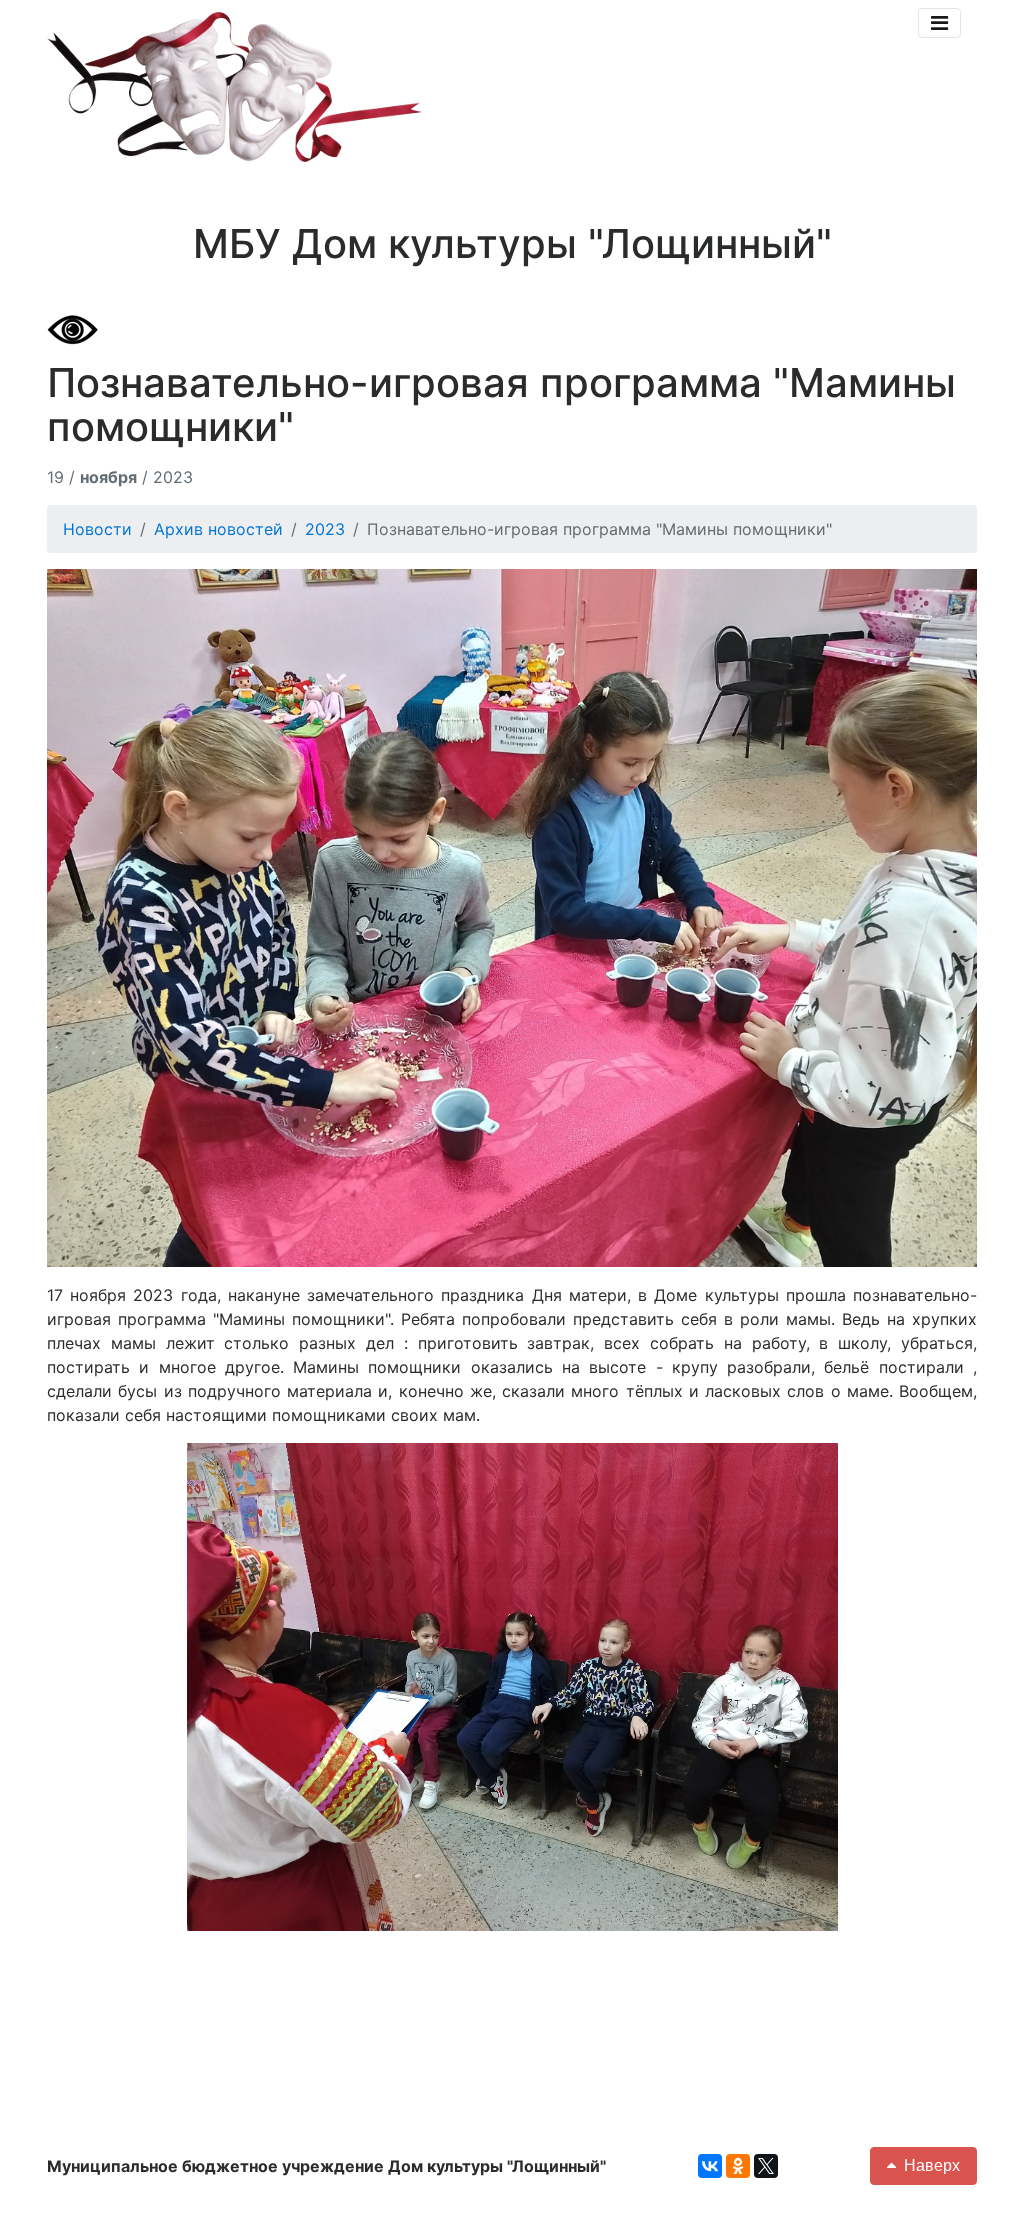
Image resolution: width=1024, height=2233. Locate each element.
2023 (325, 529)
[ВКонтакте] (710, 2166)
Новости (97, 529)
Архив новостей (218, 529)
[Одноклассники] (738, 2166)
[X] (766, 2166)
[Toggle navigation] (939, 23)
